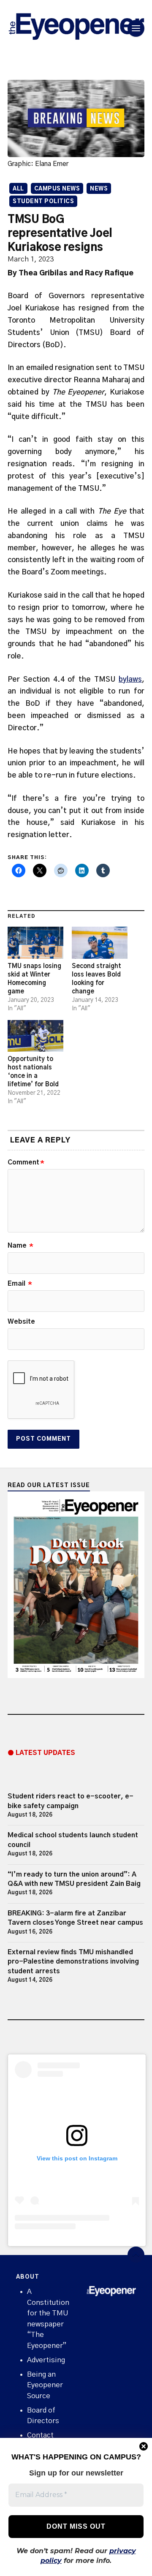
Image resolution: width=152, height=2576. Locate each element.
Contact (40, 2435)
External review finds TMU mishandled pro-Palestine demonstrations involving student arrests (73, 1962)
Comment (26, 1162)
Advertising (46, 2360)
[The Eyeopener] (76, 28)
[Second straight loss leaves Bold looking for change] (100, 943)
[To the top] (136, 2255)
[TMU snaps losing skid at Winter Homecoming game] (35, 943)
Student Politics (43, 202)
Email (20, 1284)
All (18, 189)
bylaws (130, 679)
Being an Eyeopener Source (45, 2385)
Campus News (57, 189)
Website (21, 1322)
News (99, 189)
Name (20, 1246)
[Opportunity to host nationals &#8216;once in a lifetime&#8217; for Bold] (35, 1036)
